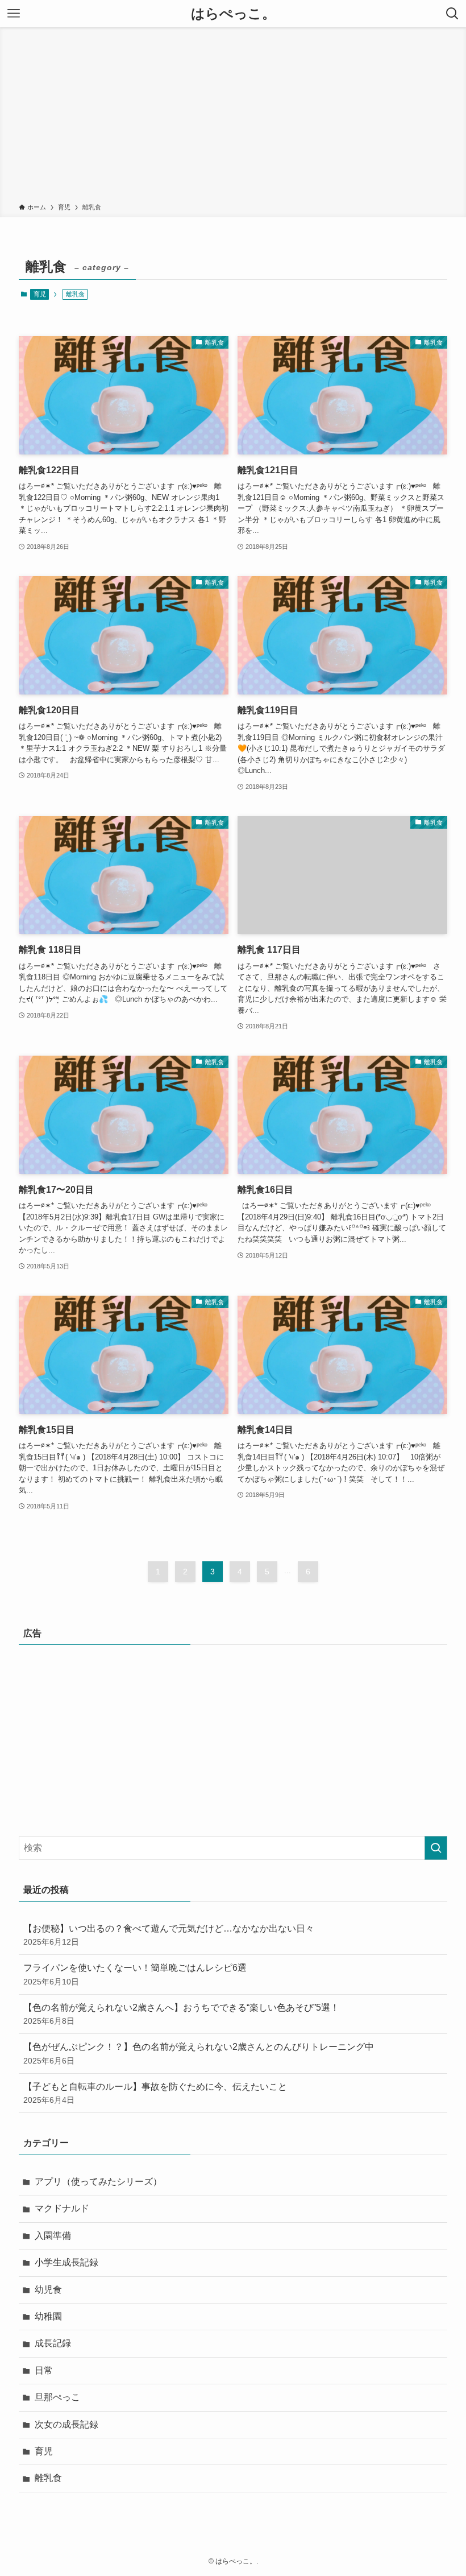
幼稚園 (48, 2316)
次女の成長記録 (66, 2424)
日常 (44, 2370)
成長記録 (53, 2343)
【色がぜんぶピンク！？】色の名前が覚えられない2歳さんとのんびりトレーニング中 (199, 2053)
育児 (40, 294)
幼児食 (48, 2290)
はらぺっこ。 (233, 14)
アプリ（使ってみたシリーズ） (98, 2182)
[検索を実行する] (436, 1848)
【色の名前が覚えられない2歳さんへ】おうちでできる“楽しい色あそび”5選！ (181, 2014)
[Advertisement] (233, 117)
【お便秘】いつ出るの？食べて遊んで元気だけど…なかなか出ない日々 (169, 1935)
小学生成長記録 (66, 2262)
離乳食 (48, 2478)
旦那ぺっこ (57, 2397)
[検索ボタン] (452, 14)
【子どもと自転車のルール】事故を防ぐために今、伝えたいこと (155, 2093)
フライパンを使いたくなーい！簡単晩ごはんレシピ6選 (135, 1974)
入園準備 (53, 2236)
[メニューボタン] (14, 14)
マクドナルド (62, 2208)
